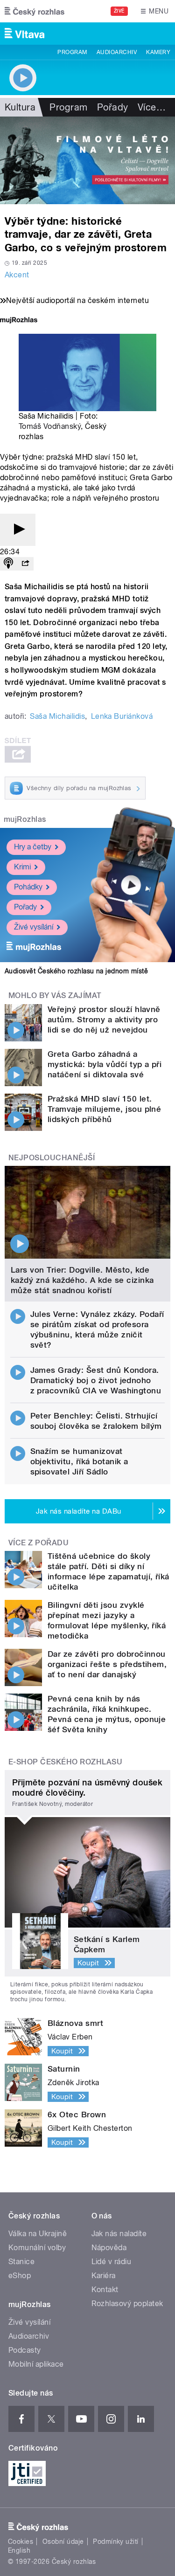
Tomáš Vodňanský (50, 426)
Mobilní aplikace (36, 2364)
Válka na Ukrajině (38, 2234)
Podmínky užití (116, 2542)
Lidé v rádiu (112, 2262)
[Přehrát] (18, 530)
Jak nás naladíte (119, 2234)
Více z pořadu (38, 1543)
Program (72, 52)
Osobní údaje (63, 2542)
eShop (20, 2276)
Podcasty (25, 2350)
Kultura (20, 107)
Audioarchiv (117, 52)
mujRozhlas (25, 819)
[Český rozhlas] (35, 11)
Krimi (22, 867)
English (19, 2550)
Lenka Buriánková (122, 716)
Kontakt (105, 2290)
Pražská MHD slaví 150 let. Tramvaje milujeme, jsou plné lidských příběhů (104, 1109)
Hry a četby (33, 847)
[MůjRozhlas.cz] (19, 321)
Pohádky (28, 887)
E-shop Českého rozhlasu (65, 1762)
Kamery (158, 52)
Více (152, 107)
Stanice (21, 2262)
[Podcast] (8, 564)
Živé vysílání (34, 927)
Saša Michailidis (57, 716)
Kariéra (104, 2276)
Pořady (113, 107)
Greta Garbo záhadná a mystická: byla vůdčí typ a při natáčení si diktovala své (105, 1064)
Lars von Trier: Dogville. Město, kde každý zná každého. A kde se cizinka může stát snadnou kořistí (82, 1280)
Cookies (21, 2542)
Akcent (17, 275)
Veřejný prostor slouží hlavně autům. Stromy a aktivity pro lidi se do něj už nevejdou (104, 1019)
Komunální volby (37, 2248)
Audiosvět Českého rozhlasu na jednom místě (76, 971)
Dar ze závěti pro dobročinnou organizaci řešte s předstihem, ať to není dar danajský (107, 1664)
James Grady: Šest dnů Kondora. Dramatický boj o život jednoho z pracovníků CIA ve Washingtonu (96, 1380)
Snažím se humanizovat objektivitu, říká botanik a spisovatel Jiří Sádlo (79, 1461)
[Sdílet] (25, 564)
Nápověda (109, 2248)
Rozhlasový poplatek (127, 2304)
